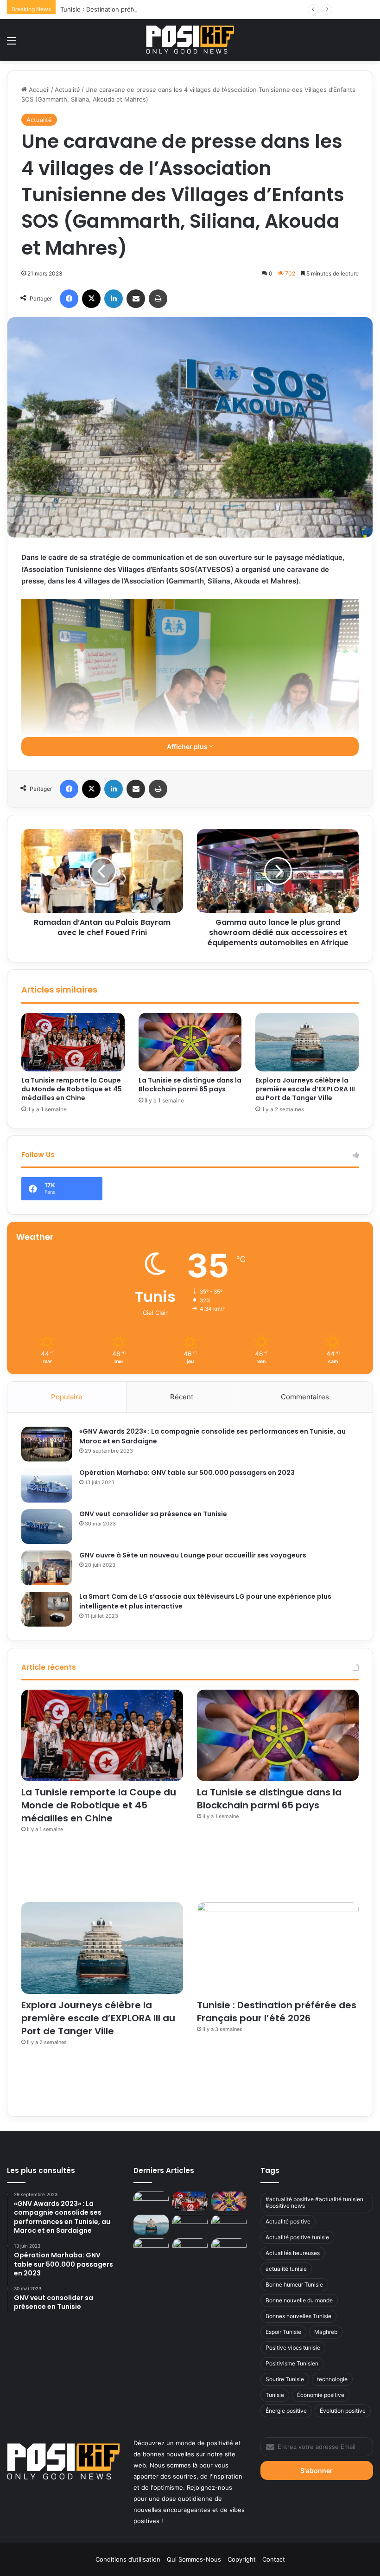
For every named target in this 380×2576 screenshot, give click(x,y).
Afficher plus (188, 747)
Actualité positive (288, 2221)
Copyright (242, 2559)
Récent (182, 1397)
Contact (274, 2559)
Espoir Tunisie (283, 2332)
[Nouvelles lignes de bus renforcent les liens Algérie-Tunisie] (190, 2225)
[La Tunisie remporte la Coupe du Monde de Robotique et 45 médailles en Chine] (73, 1042)
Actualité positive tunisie (297, 2237)
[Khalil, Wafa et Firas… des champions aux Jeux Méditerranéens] (151, 2201)
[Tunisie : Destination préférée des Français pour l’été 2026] (278, 1948)
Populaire (67, 1397)
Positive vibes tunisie (293, 2348)
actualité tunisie (286, 2269)
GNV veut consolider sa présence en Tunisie (153, 1514)
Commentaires (305, 1397)
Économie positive (321, 2395)
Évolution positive (343, 2411)
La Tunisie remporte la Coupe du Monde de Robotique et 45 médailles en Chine (72, 1089)
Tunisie (275, 2395)
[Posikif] (190, 40)
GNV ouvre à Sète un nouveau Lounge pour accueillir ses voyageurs (193, 1555)
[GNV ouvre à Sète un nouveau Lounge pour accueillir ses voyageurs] (47, 1568)
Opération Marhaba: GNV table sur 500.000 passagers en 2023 (187, 1473)
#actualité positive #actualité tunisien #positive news (314, 2202)
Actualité (67, 90)
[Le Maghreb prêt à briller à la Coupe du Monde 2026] (151, 2248)
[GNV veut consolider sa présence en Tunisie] (47, 1527)
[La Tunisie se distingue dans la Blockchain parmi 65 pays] (190, 1042)
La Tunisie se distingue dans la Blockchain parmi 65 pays (190, 1085)
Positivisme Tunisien (292, 2363)
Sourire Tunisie (285, 2379)
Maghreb (326, 2332)
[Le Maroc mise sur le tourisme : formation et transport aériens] (229, 2225)
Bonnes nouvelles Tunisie (298, 2316)
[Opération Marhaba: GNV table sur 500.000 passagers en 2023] (47, 1485)
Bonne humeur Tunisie (294, 2284)
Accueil (38, 90)
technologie (332, 2379)
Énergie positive (286, 2411)
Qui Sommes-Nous (194, 2559)
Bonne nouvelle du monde (299, 2300)
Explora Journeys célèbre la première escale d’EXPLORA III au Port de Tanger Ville (305, 1089)
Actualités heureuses (293, 2253)
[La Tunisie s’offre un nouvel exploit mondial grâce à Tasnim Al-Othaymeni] (229, 2248)
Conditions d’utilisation (128, 2559)
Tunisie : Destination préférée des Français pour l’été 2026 (145, 9)
